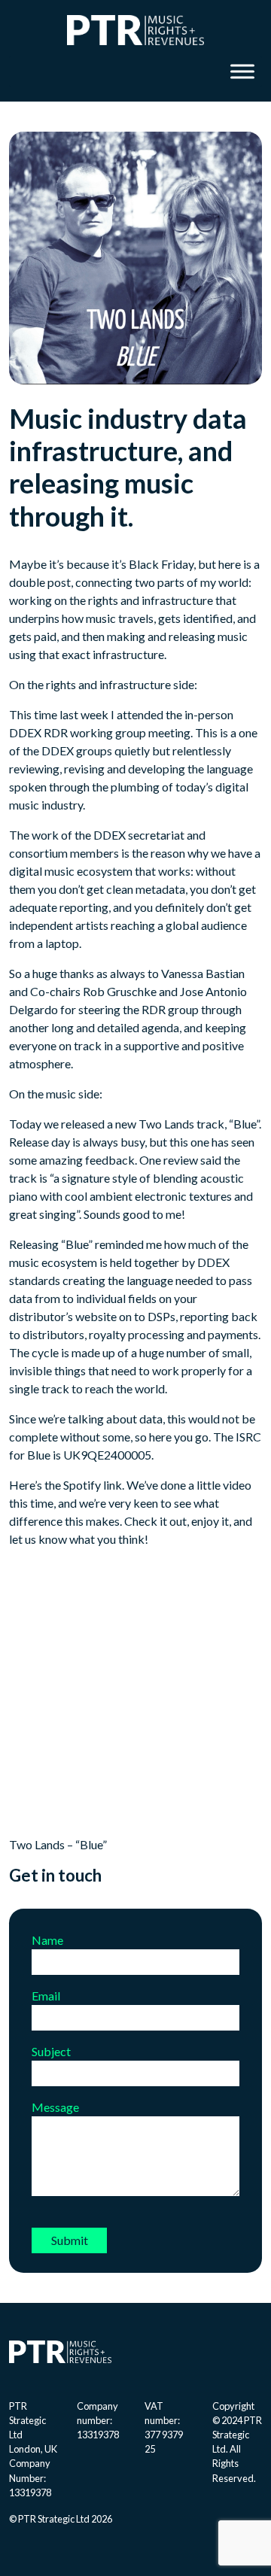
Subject (51, 2051)
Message (55, 2107)
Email (46, 1996)
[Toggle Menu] (242, 71)
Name (47, 1940)
